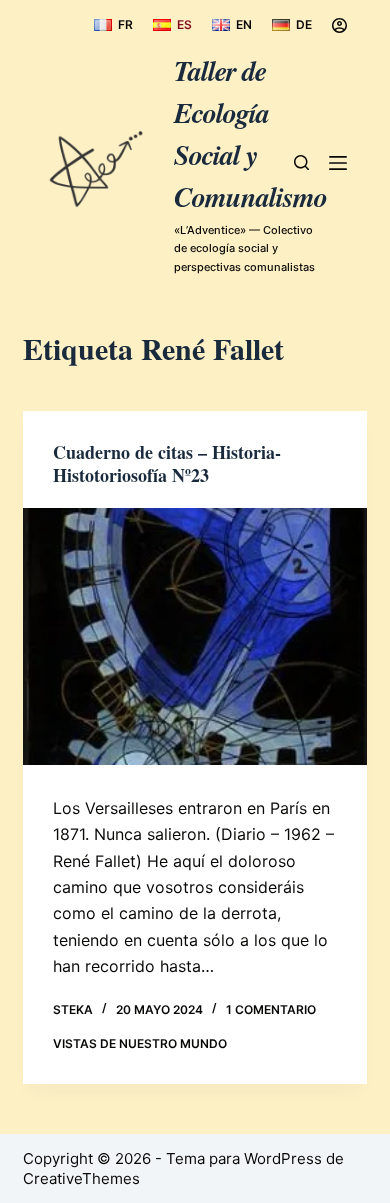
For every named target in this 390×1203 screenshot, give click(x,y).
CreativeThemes (81, 1178)
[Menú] (338, 163)
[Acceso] (339, 25)
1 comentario (271, 1009)
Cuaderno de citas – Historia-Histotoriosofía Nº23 (167, 463)
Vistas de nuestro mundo (140, 1043)
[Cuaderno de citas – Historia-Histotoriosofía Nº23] (194, 636)
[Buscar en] (301, 162)
